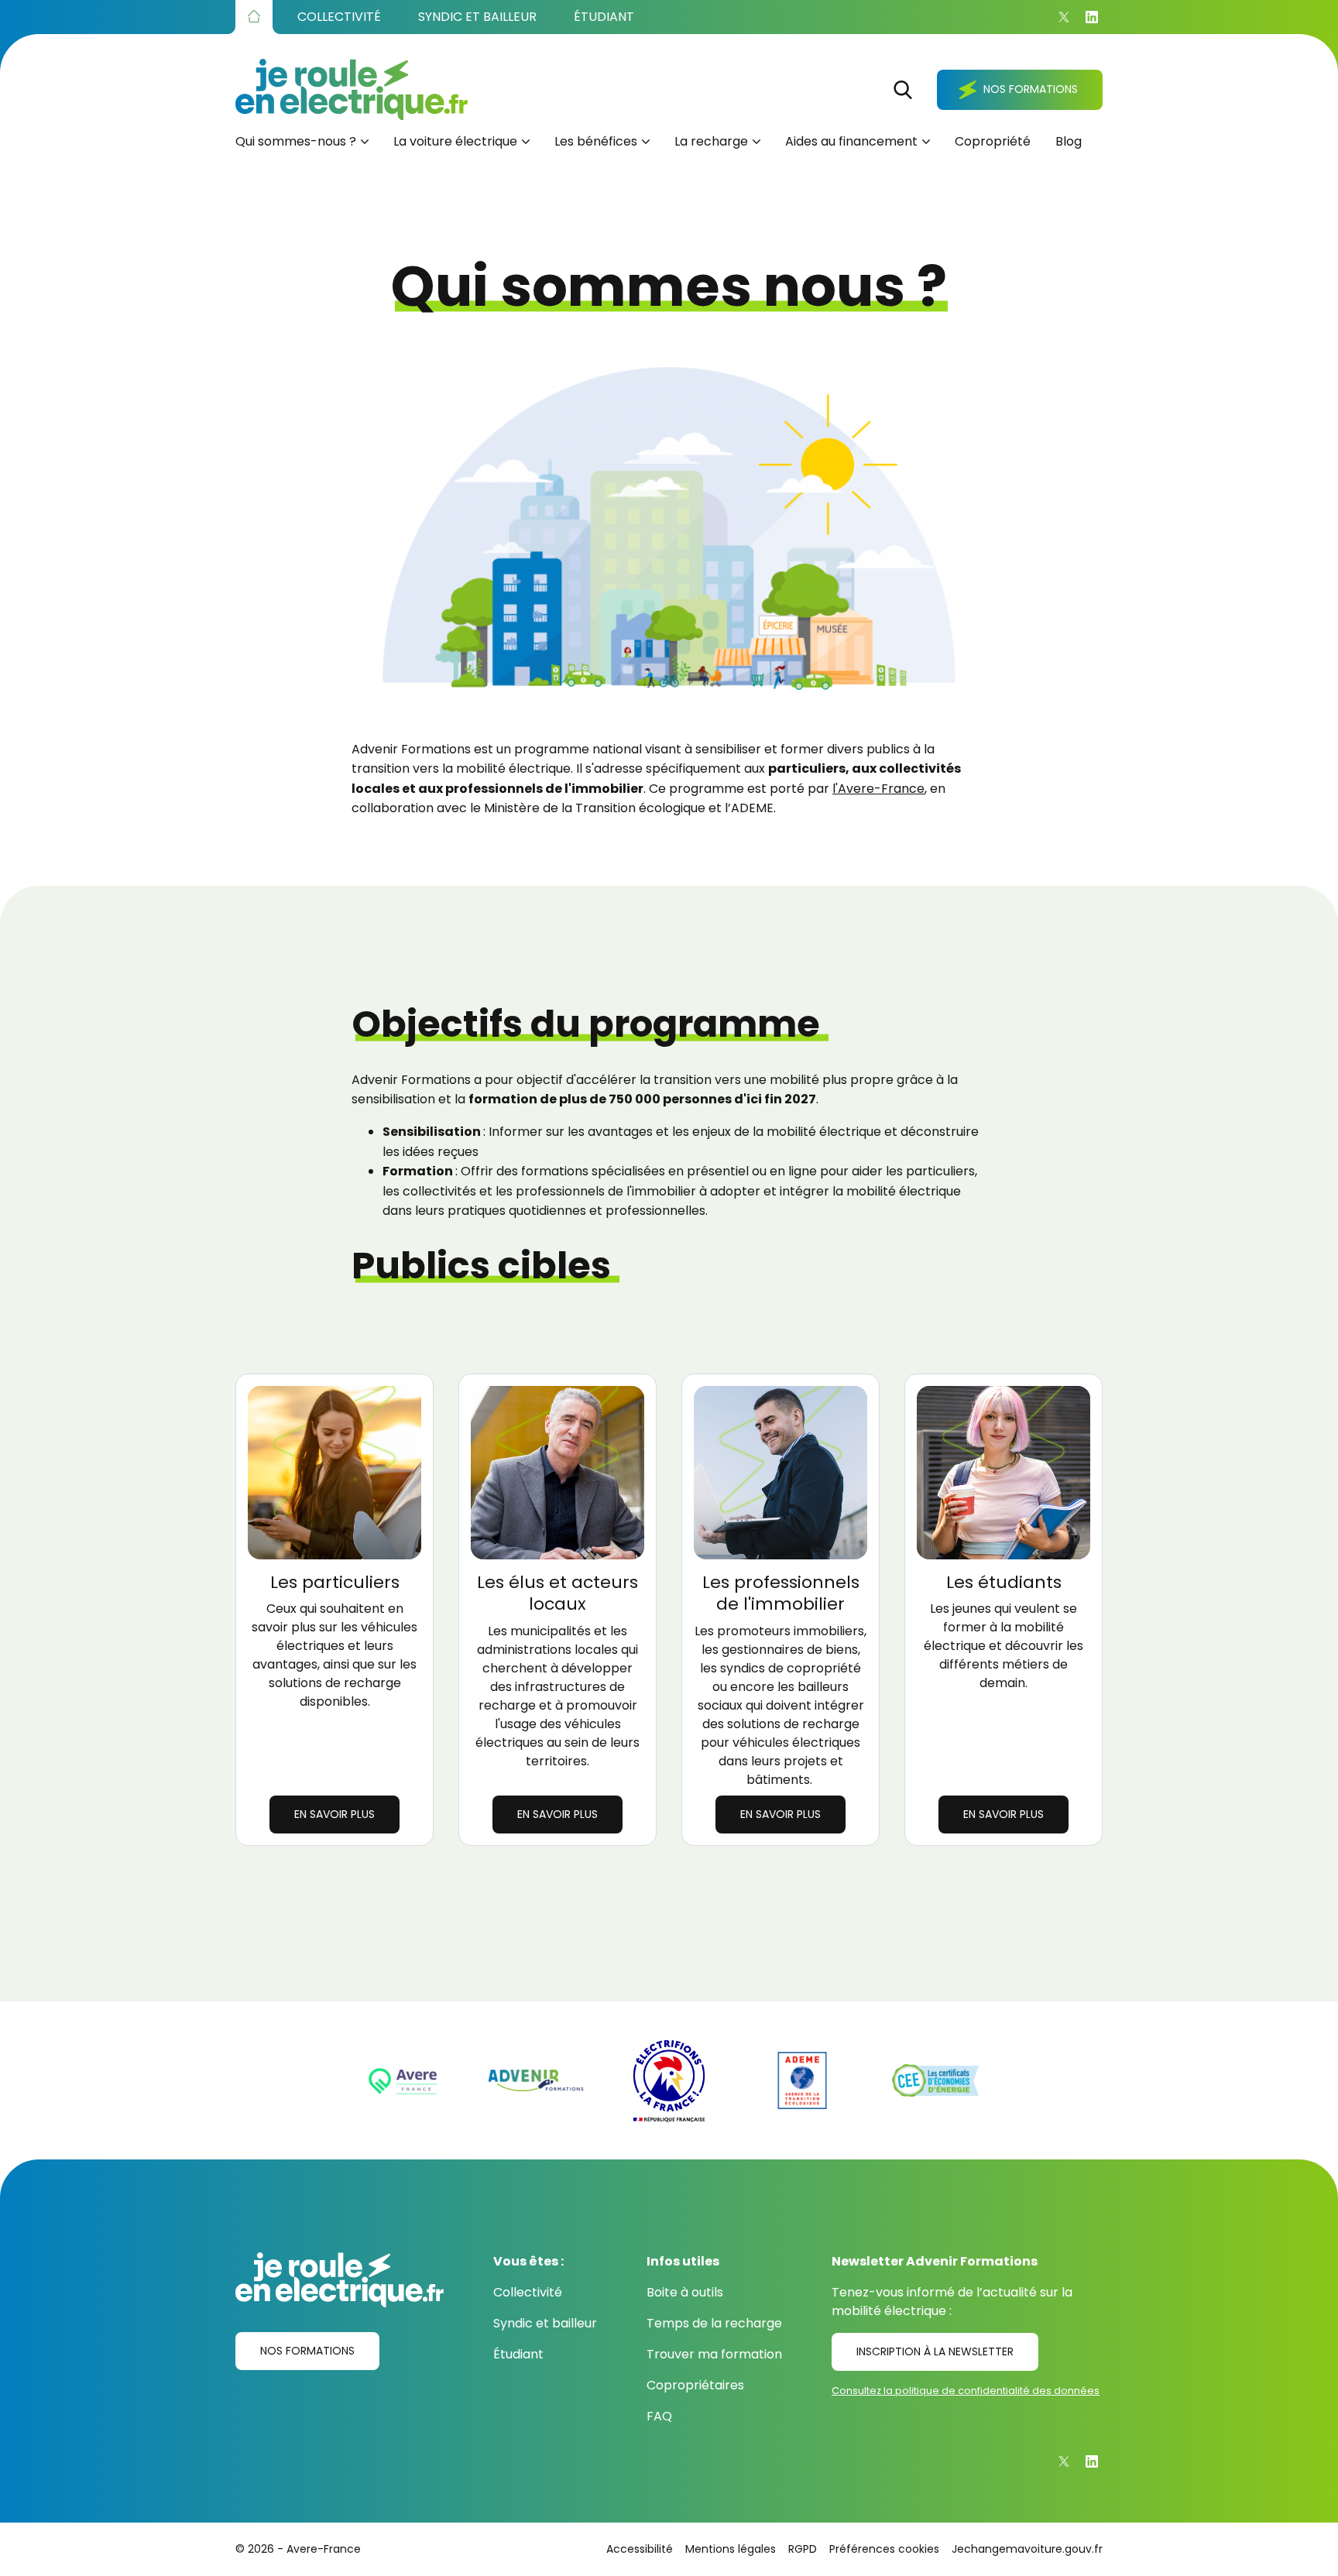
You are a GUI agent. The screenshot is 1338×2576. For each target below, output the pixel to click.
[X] (1064, 17)
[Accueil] (254, 17)
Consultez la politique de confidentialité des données (966, 2391)
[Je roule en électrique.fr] (352, 89)
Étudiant (518, 2354)
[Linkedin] (1092, 17)
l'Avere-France (878, 789)
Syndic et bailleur (545, 2323)
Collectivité (528, 2292)
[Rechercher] (903, 90)
